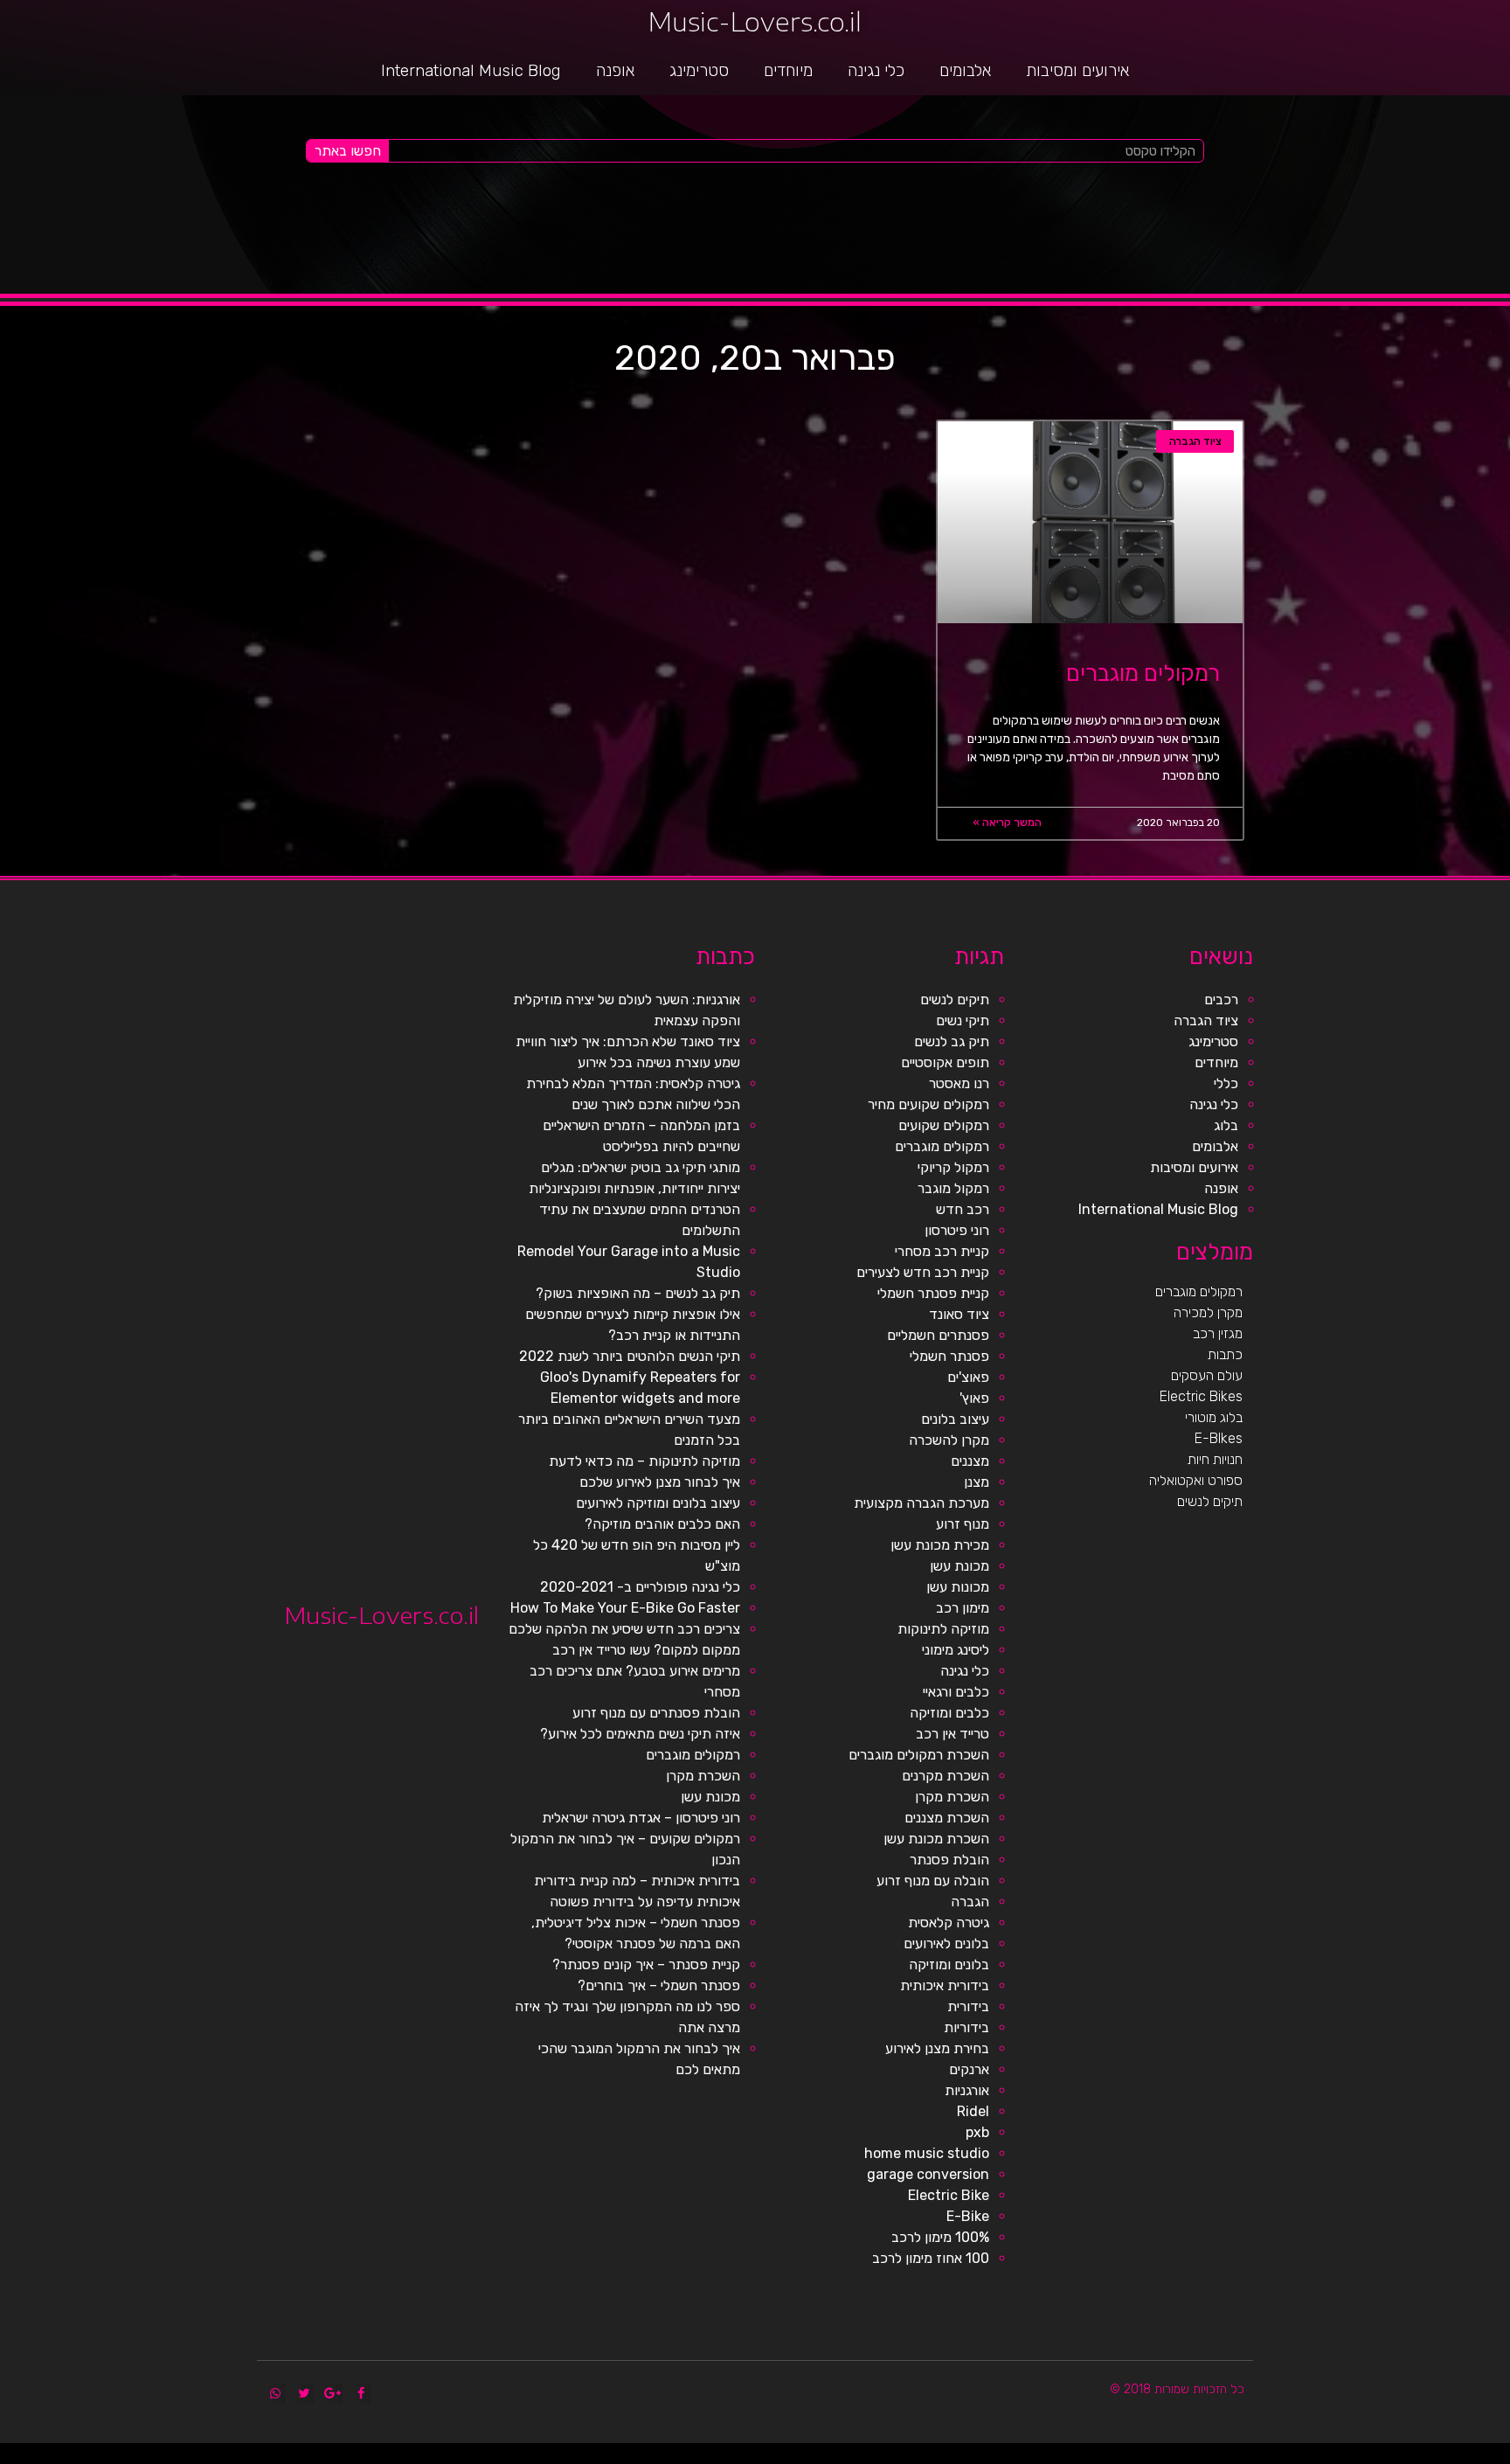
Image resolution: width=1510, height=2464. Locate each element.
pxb (977, 2132)
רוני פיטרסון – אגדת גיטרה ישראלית (641, 1818)
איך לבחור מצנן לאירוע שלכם (660, 1482)
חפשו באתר (348, 151)
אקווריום (1196, 2457)
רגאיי (1207, 2457)
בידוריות (966, 2027)
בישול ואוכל (1408, 2457)
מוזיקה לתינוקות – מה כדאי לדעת (644, 1461)
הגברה (970, 1902)
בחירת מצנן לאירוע (937, 2048)
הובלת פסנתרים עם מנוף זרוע (656, 1713)
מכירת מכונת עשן (940, 1545)
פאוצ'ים (968, 1377)
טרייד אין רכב (952, 1734)
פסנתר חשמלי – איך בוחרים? (659, 1985)
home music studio (927, 2153)
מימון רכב (963, 1608)
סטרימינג (699, 70)
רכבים (1221, 999)
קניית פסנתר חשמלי (933, 1293)
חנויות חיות (1215, 1459)
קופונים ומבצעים (1479, 2457)
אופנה (615, 70)
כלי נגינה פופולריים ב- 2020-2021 (640, 1587)
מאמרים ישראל (1278, 2457)
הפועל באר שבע (1501, 2457)
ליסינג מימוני (956, 1650)
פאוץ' (974, 1398)
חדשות (1248, 2457)
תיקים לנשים (1210, 1501)
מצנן (977, 1482)
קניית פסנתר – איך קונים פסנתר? (646, 1964)
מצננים (970, 1461)
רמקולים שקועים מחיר (928, 1104)
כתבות (1225, 1354)
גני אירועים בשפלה (1313, 2457)
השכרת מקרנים (945, 1776)
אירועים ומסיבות (1077, 70)
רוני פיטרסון (957, 1230)
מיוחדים (788, 70)
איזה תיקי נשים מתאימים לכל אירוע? (640, 1734)
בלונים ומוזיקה (949, 1964)
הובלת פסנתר (949, 1860)
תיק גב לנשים (952, 1041)
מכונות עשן (958, 1587)
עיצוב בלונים (955, 1419)
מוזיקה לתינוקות (943, 1629)
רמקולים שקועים (944, 1125)
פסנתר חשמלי (949, 1356)
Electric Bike (949, 2195)
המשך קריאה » (1007, 822)
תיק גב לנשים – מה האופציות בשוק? (638, 1293)
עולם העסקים (1207, 1375)
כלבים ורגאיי (956, 1692)
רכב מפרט (1294, 2457)
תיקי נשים (963, 1020)
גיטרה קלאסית (949, 1923)
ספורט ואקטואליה (1196, 1480)
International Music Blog (471, 70)
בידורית (968, 2006)
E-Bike (968, 2216)
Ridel (973, 2111)
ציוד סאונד (959, 1314)
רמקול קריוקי (953, 1167)
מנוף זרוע (963, 1524)
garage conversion (928, 2174)
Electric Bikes (1201, 1396)
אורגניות (967, 2090)
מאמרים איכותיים (1427, 2457)
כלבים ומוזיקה (949, 1713)
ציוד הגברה (1206, 1020)
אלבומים (965, 70)
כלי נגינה (876, 70)
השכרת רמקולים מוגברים (919, 1755)
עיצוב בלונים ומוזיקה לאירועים (658, 1503)
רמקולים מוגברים (1143, 673)
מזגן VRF (1150, 2457)
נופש (1101, 2457)
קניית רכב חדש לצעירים (923, 1272)
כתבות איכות (1369, 2457)
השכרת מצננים (947, 1818)
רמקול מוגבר (953, 1188)
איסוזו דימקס (1166, 2457)
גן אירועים (1089, 2457)
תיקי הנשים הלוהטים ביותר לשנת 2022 (630, 1356)
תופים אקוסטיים (945, 1062)
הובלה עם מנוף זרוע (933, 1881)
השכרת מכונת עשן (936, 1839)
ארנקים (969, 2069)
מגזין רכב (1218, 1333)
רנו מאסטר (959, 1083)
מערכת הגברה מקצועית (921, 1503)
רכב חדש (963, 1209)
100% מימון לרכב (940, 2237)
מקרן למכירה (1208, 1312)
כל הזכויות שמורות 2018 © (1177, 2389)
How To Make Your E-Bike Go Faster (625, 1608)
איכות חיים (1446, 2457)
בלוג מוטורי (1214, 1417)
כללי (1226, 1083)
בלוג (1226, 1125)
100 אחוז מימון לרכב (931, 2258)
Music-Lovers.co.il (755, 21)
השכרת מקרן (952, 1797)
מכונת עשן (959, 1566)
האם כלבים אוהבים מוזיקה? (662, 1524)
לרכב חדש (1354, 2457)
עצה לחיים (1136, 2457)
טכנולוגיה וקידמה (1337, 2457)
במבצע (1217, 2457)
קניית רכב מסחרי (942, 1251)
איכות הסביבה (1233, 2457)
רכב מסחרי (1261, 2457)
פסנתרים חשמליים (938, 1335)
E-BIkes (1219, 1438)
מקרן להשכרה (949, 1440)
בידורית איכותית (945, 1985)
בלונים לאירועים (946, 1943)
